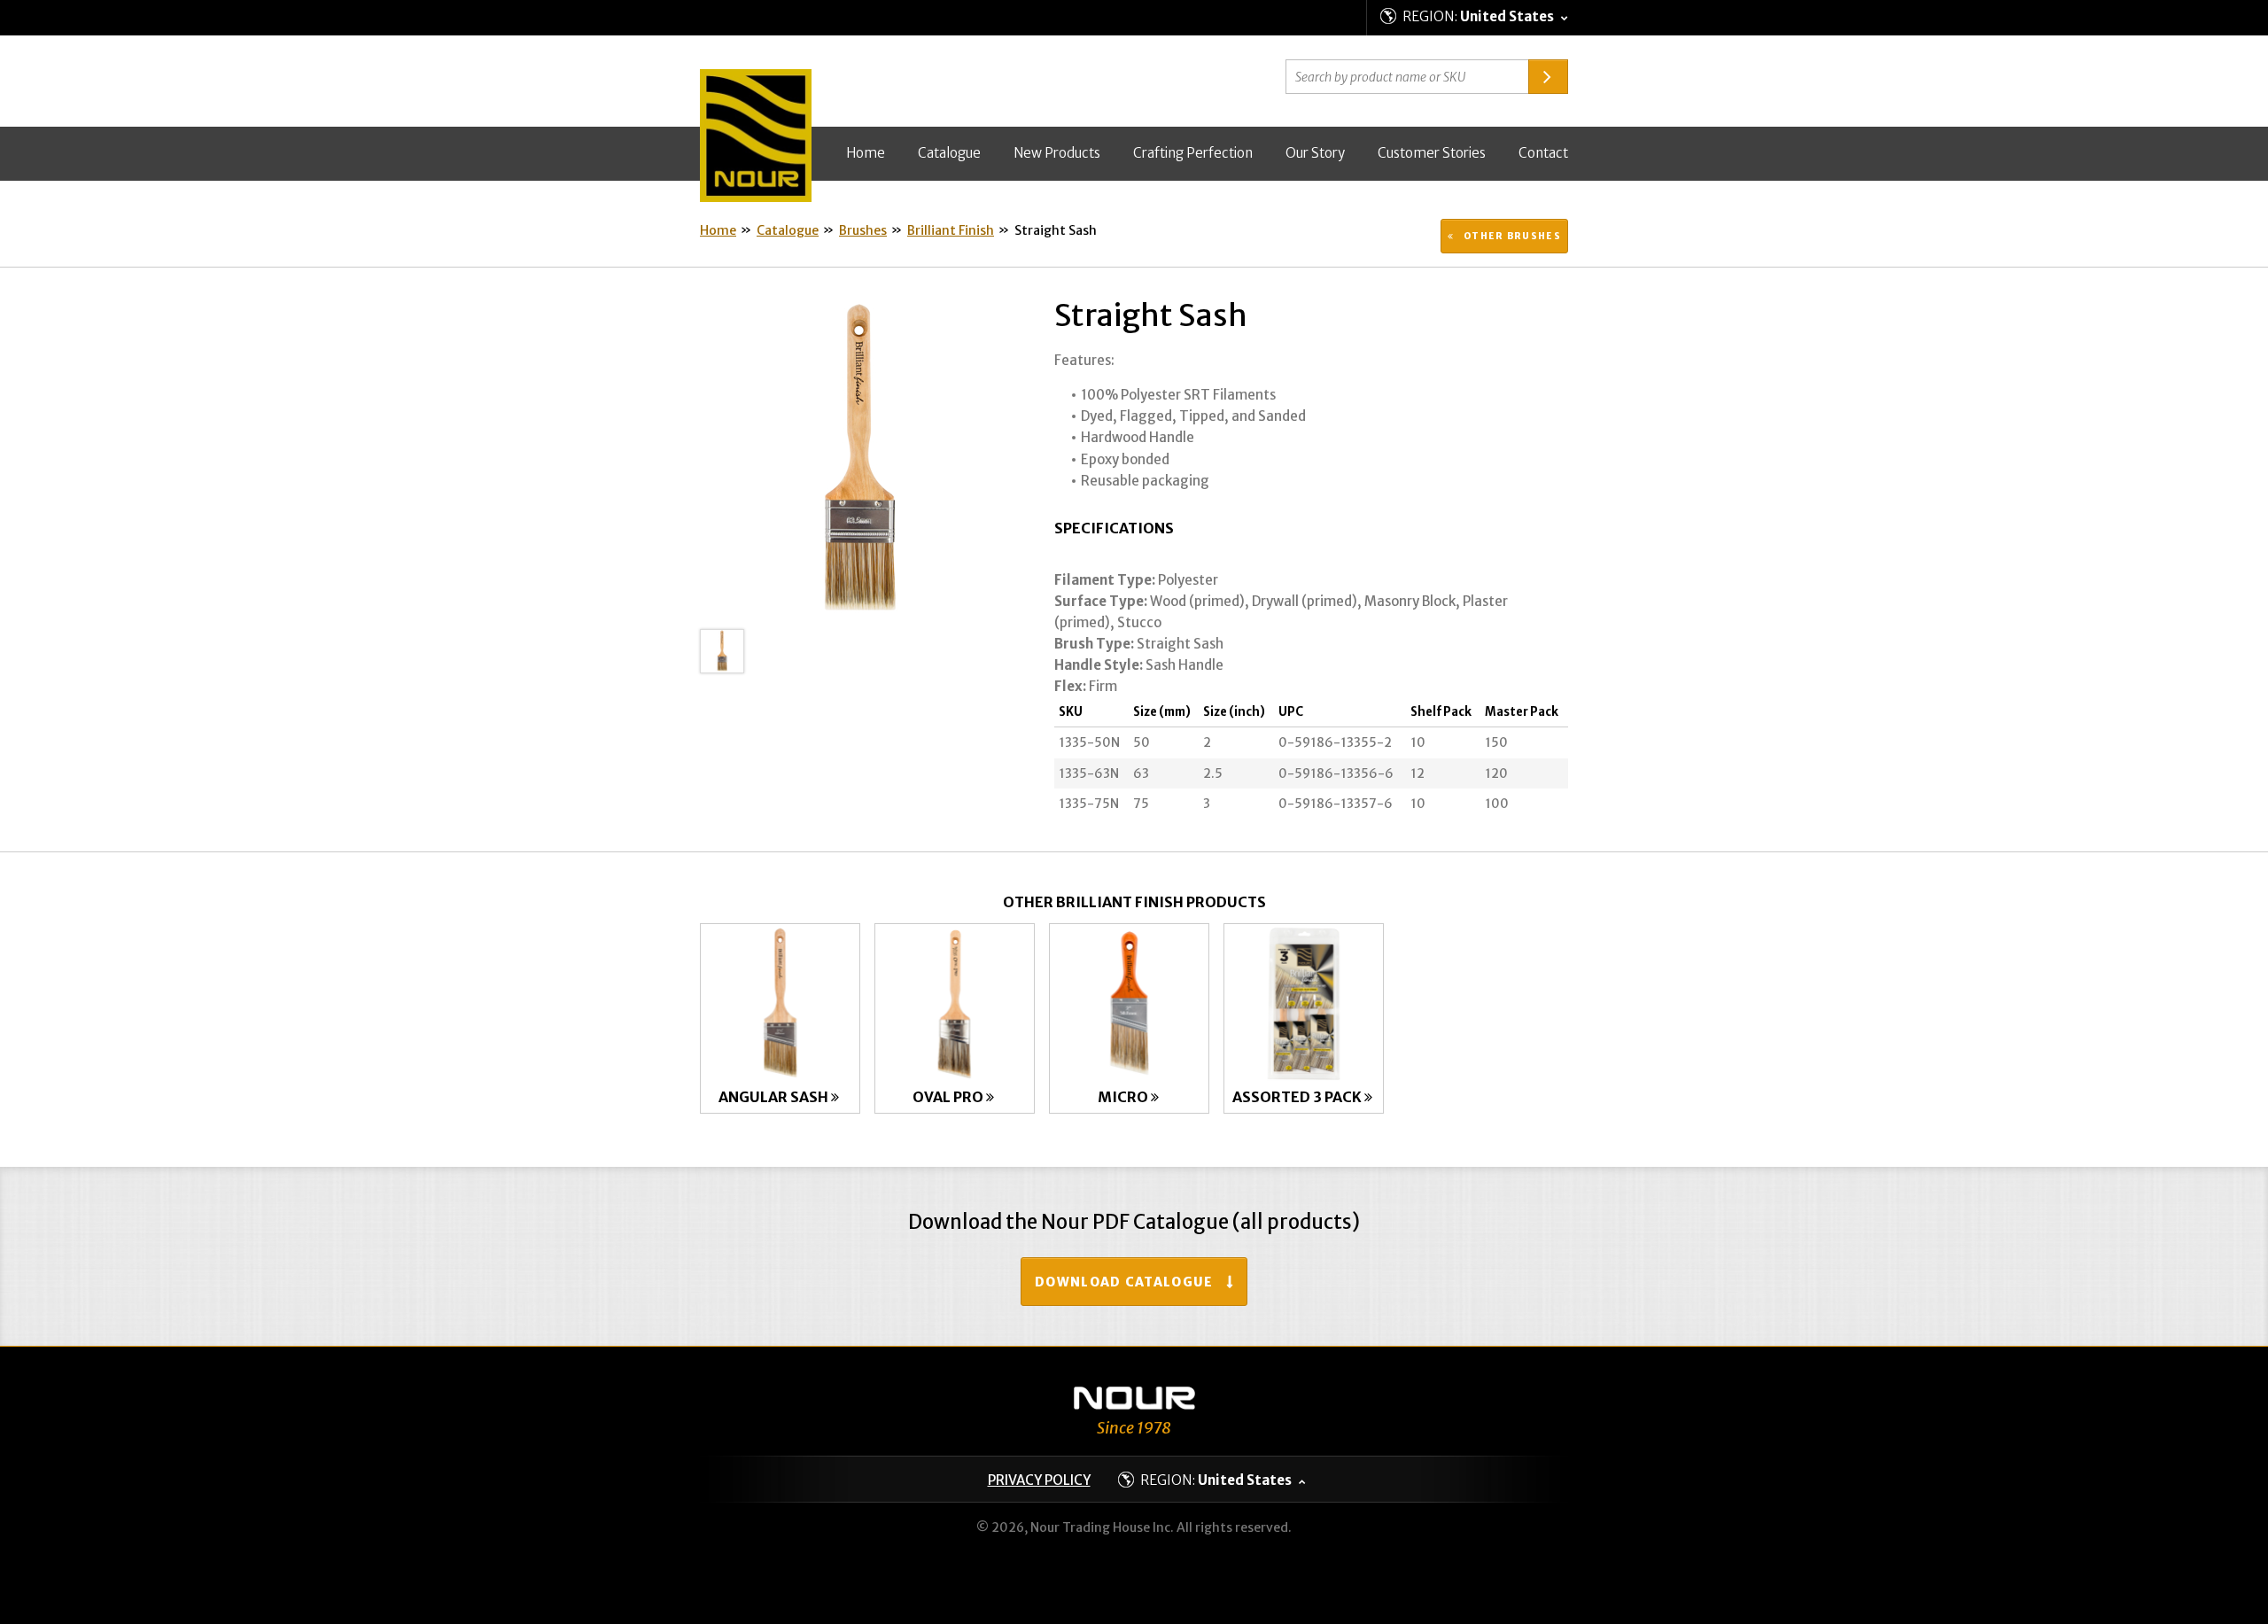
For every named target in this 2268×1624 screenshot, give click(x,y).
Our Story (1315, 153)
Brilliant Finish (951, 230)
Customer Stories (1432, 153)
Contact (1543, 153)
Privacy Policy (1039, 1480)
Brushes (863, 230)
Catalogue (949, 153)
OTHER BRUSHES (1511, 236)
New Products (1057, 153)
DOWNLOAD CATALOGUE (1124, 1282)
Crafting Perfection (1193, 153)
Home (866, 153)
